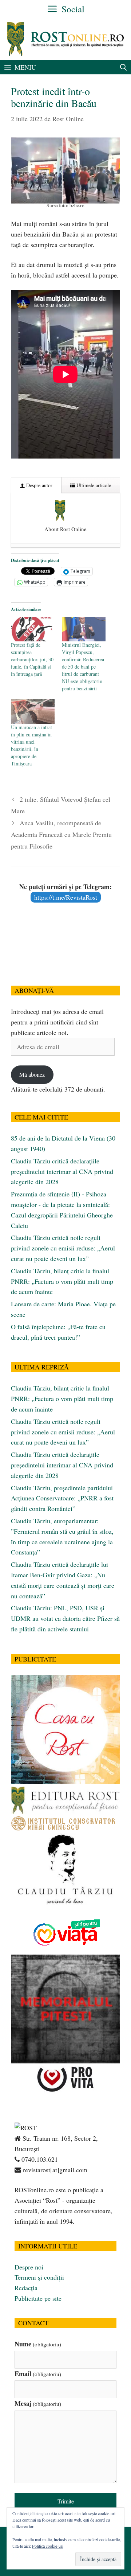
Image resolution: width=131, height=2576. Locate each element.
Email (38, 2374)
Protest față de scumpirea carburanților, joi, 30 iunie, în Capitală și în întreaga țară (32, 659)
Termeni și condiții (39, 2277)
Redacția (26, 2288)
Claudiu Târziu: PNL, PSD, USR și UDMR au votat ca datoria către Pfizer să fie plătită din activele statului (65, 1618)
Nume (38, 2344)
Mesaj (38, 2403)
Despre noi (29, 2267)
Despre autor (39, 485)
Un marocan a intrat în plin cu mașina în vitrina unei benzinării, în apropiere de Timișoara (31, 745)
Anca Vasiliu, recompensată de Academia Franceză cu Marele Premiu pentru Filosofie (61, 835)
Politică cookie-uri (48, 2546)
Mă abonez (32, 1074)
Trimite (66, 2501)
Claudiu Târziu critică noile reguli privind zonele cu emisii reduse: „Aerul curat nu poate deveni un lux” (63, 1248)
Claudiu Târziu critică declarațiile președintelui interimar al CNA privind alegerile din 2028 (62, 1171)
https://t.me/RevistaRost (66, 897)
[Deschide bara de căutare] (124, 67)
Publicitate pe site (38, 2298)
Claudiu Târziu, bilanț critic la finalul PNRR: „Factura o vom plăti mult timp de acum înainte (62, 1281)
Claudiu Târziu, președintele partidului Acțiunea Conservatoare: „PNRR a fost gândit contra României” (62, 1498)
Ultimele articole (93, 485)
